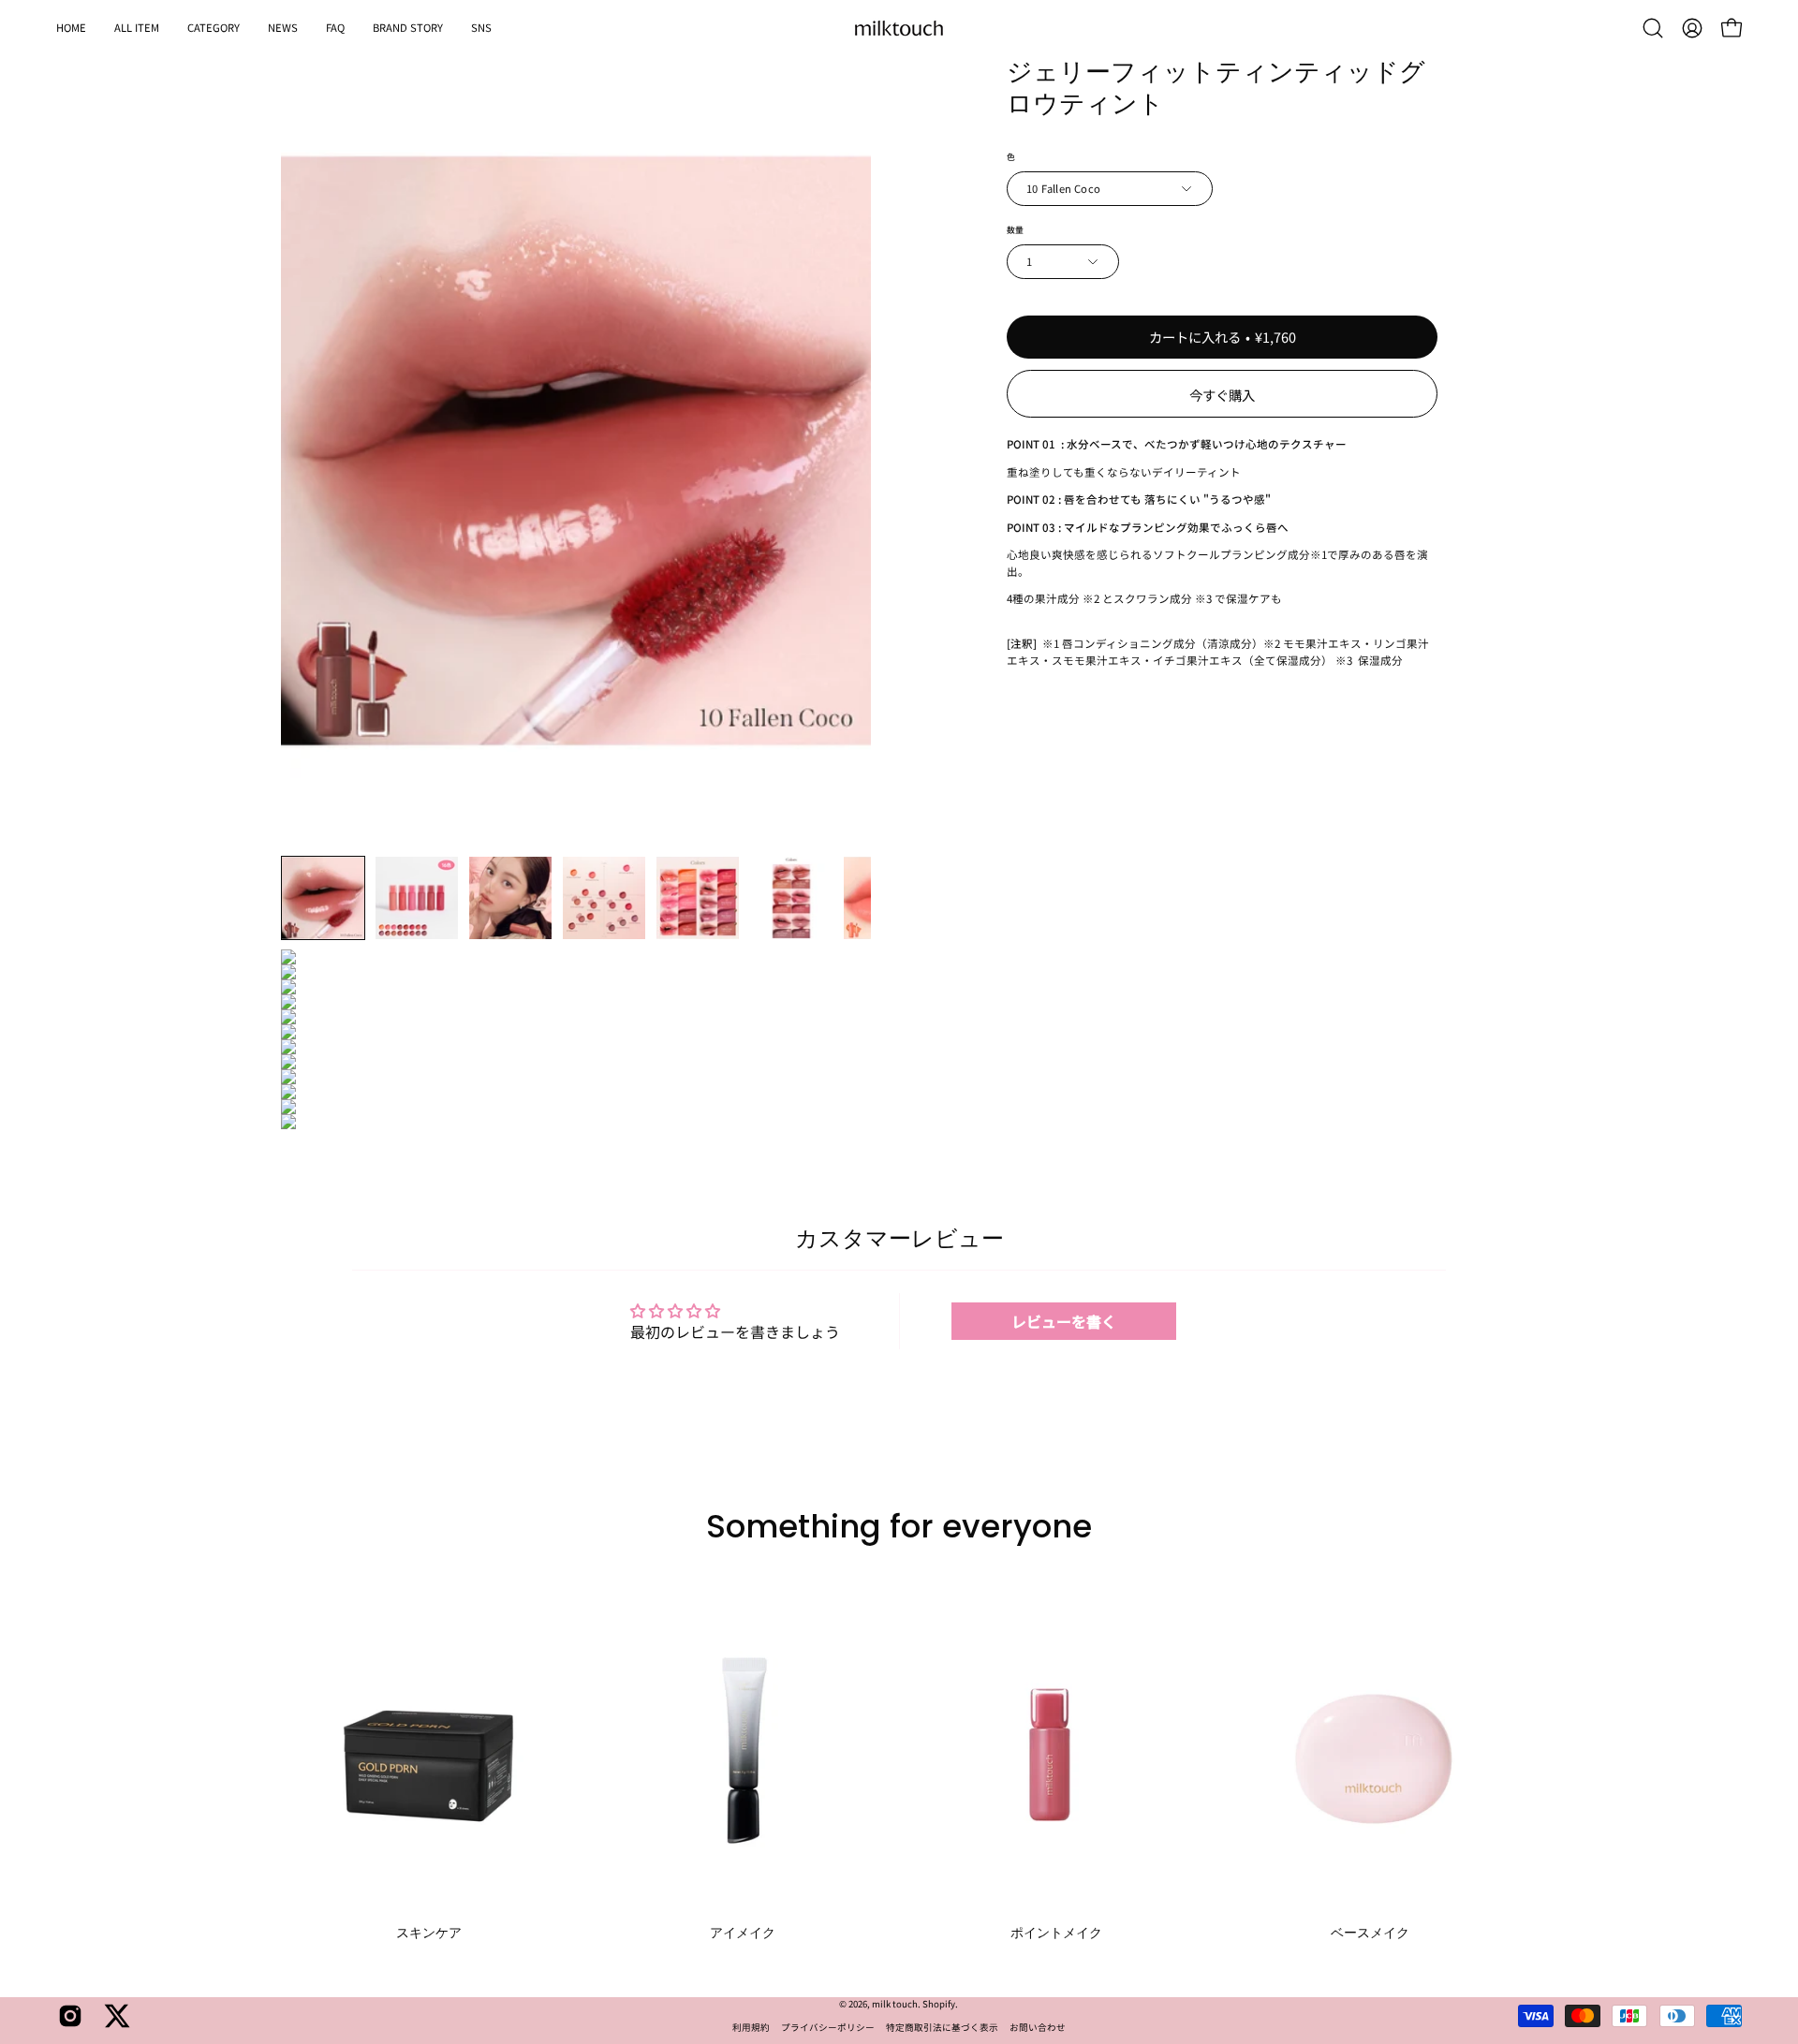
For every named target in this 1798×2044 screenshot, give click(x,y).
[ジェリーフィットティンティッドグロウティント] (323, 898)
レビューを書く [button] (1064, 1321)
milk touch (895, 2004)
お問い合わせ (1038, 2027)
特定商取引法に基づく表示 (942, 2027)
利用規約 (751, 2027)
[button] (214, 28)
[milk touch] (899, 28)
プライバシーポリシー (828, 2027)
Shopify (939, 2004)
